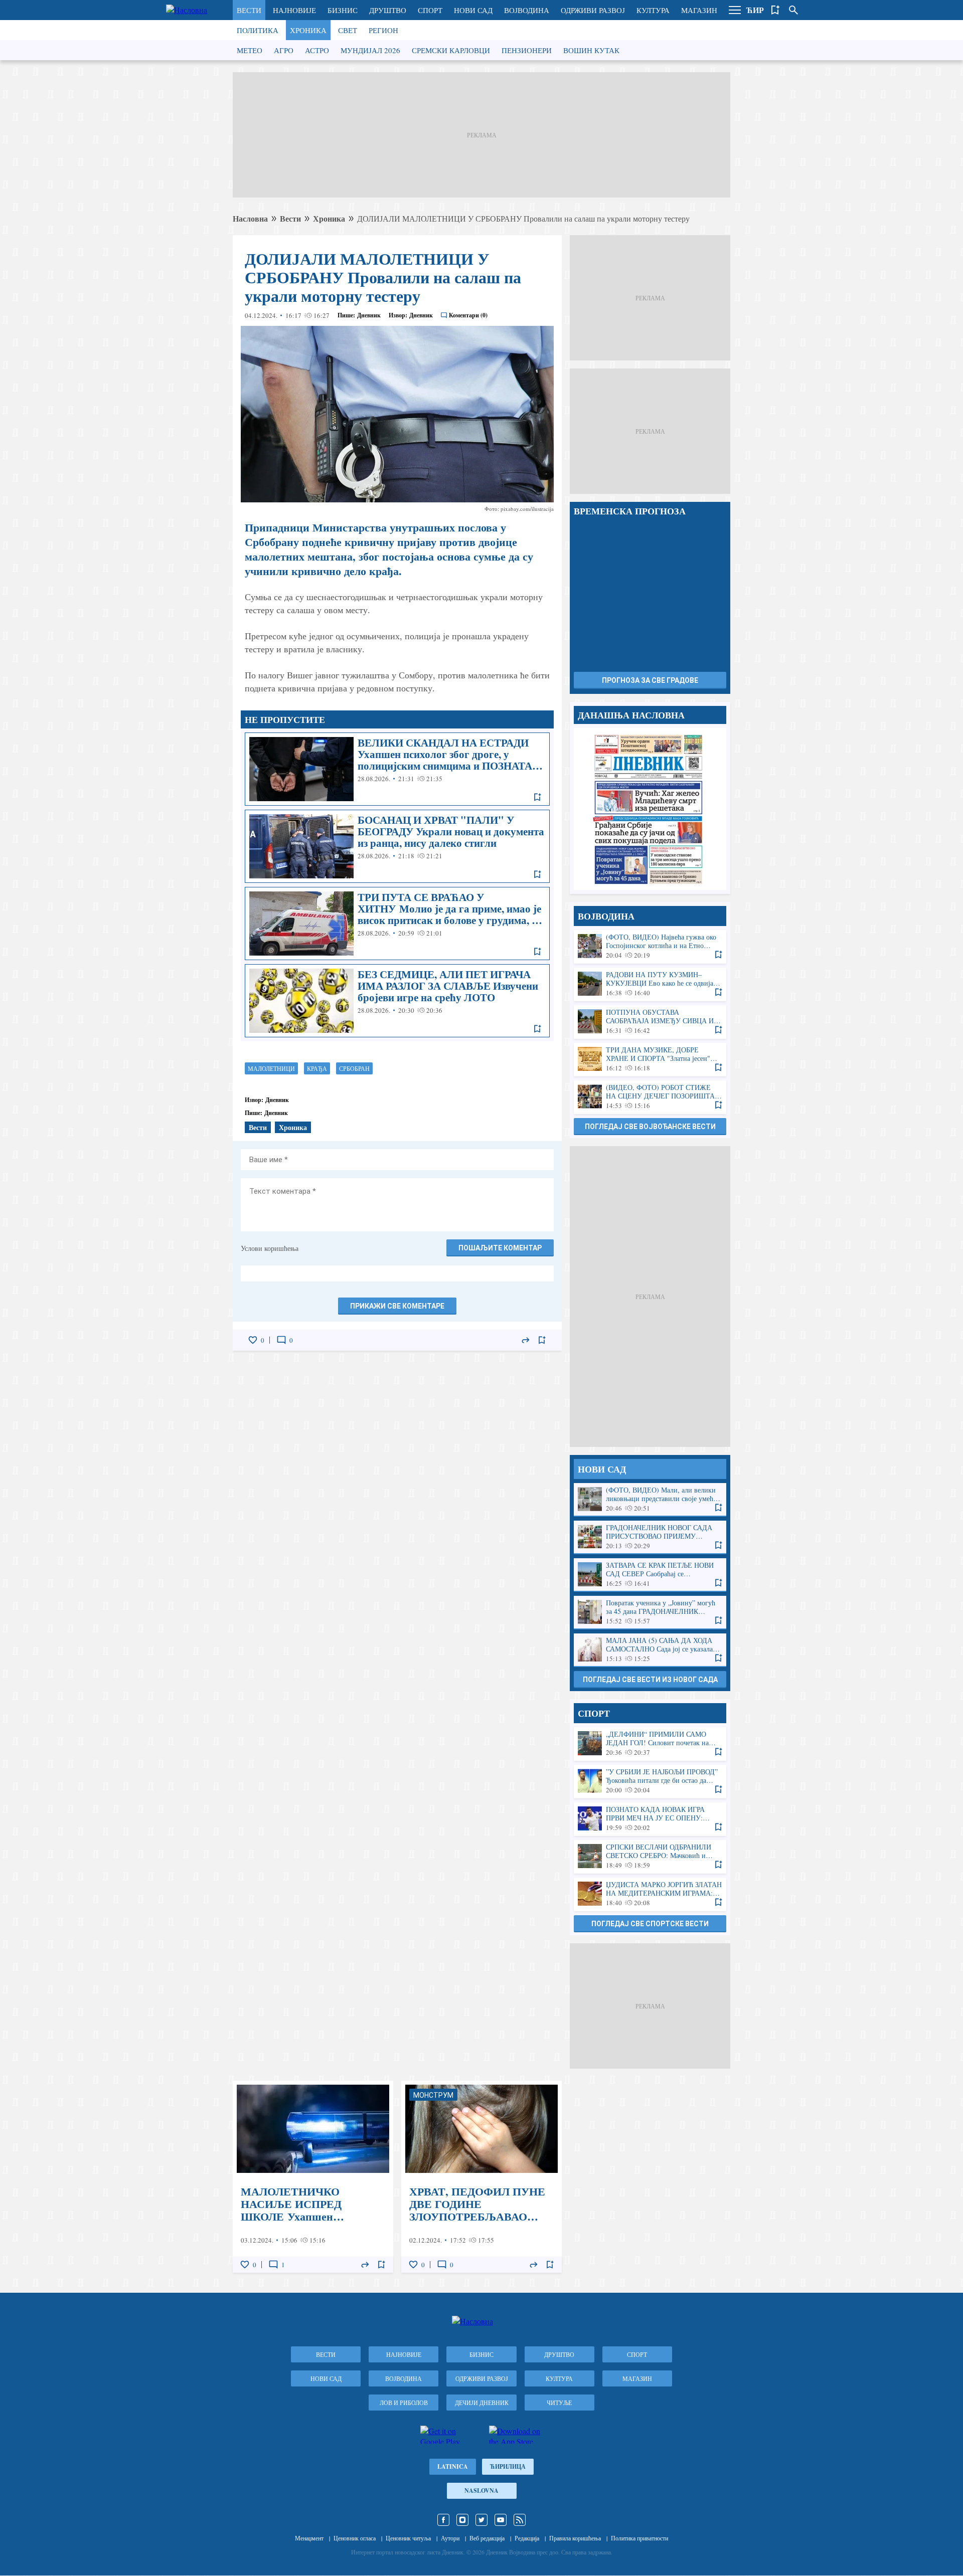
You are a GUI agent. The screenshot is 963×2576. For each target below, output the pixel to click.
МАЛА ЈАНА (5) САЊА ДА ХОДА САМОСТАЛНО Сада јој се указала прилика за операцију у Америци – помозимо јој (650, 1650)
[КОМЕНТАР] (281, 1340)
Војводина (527, 10)
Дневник (369, 315)
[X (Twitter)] (481, 2520)
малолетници (271, 1068)
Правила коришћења (575, 2538)
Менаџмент (309, 2538)
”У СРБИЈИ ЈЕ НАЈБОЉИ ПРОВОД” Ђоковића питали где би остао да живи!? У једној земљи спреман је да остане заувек (650, 1781)
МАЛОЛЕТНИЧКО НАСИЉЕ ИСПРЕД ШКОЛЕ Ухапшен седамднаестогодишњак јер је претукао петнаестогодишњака (313, 2177)
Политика (258, 30)
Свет (348, 30)
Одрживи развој (593, 10)
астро (317, 50)
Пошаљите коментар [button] (500, 1248)
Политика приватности (639, 2538)
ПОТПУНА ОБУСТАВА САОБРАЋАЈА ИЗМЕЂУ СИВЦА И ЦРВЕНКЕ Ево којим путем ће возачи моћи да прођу (650, 1022)
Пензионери (527, 50)
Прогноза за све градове (650, 680)
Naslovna (481, 2491)
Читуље (559, 2403)
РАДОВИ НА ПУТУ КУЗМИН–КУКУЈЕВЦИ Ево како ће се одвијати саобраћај (650, 984)
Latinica (453, 2466)
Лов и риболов (404, 2403)
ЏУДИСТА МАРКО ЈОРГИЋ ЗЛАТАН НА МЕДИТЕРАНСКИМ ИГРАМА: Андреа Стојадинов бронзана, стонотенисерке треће (650, 1894)
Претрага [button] (793, 10)
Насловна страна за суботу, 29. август (650, 809)
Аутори (450, 2538)
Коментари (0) (468, 315)
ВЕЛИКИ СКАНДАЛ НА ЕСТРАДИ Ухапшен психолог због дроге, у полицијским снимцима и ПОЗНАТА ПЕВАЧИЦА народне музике (397, 769)
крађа (317, 1068)
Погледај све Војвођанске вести (650, 1127)
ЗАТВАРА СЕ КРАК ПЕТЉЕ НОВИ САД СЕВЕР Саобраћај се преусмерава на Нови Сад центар (650, 1575)
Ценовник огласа (355, 2538)
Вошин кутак (591, 50)
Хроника (308, 30)
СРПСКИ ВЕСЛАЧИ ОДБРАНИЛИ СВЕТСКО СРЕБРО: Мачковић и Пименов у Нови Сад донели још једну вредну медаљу (650, 1856)
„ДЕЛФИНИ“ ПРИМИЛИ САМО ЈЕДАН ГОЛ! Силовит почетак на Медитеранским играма (650, 1743)
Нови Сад (473, 10)
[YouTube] (501, 2520)
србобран (354, 1068)
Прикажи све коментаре (397, 1306)
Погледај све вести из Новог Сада (650, 1680)
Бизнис (343, 10)
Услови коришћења (270, 1248)
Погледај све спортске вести (650, 1924)
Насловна (250, 218)
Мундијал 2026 (370, 50)
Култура (653, 10)
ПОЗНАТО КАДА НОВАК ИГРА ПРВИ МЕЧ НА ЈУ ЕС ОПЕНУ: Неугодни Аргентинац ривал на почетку (650, 1819)
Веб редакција (487, 2538)
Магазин (699, 10)
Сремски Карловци (451, 50)
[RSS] (520, 2520)
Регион (383, 30)
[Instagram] (462, 2520)
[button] (735, 10)
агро (284, 50)
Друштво (388, 10)
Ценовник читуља (408, 2538)
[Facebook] (443, 2520)
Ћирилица (508, 2466)
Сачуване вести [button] (775, 10)
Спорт (430, 10)
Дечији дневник (482, 2403)
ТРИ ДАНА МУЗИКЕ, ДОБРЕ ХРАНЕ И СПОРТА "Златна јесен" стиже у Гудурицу (650, 1059)
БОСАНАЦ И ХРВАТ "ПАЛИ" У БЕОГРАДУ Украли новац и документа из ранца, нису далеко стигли (397, 846)
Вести (249, 10)
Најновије (294, 10)
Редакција (527, 2538)
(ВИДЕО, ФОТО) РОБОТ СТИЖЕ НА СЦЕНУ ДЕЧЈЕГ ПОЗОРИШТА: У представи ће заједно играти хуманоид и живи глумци (650, 1097)
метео (250, 50)
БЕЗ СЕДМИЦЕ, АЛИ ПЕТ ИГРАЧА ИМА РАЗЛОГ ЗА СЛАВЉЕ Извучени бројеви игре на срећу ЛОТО (397, 1001)
